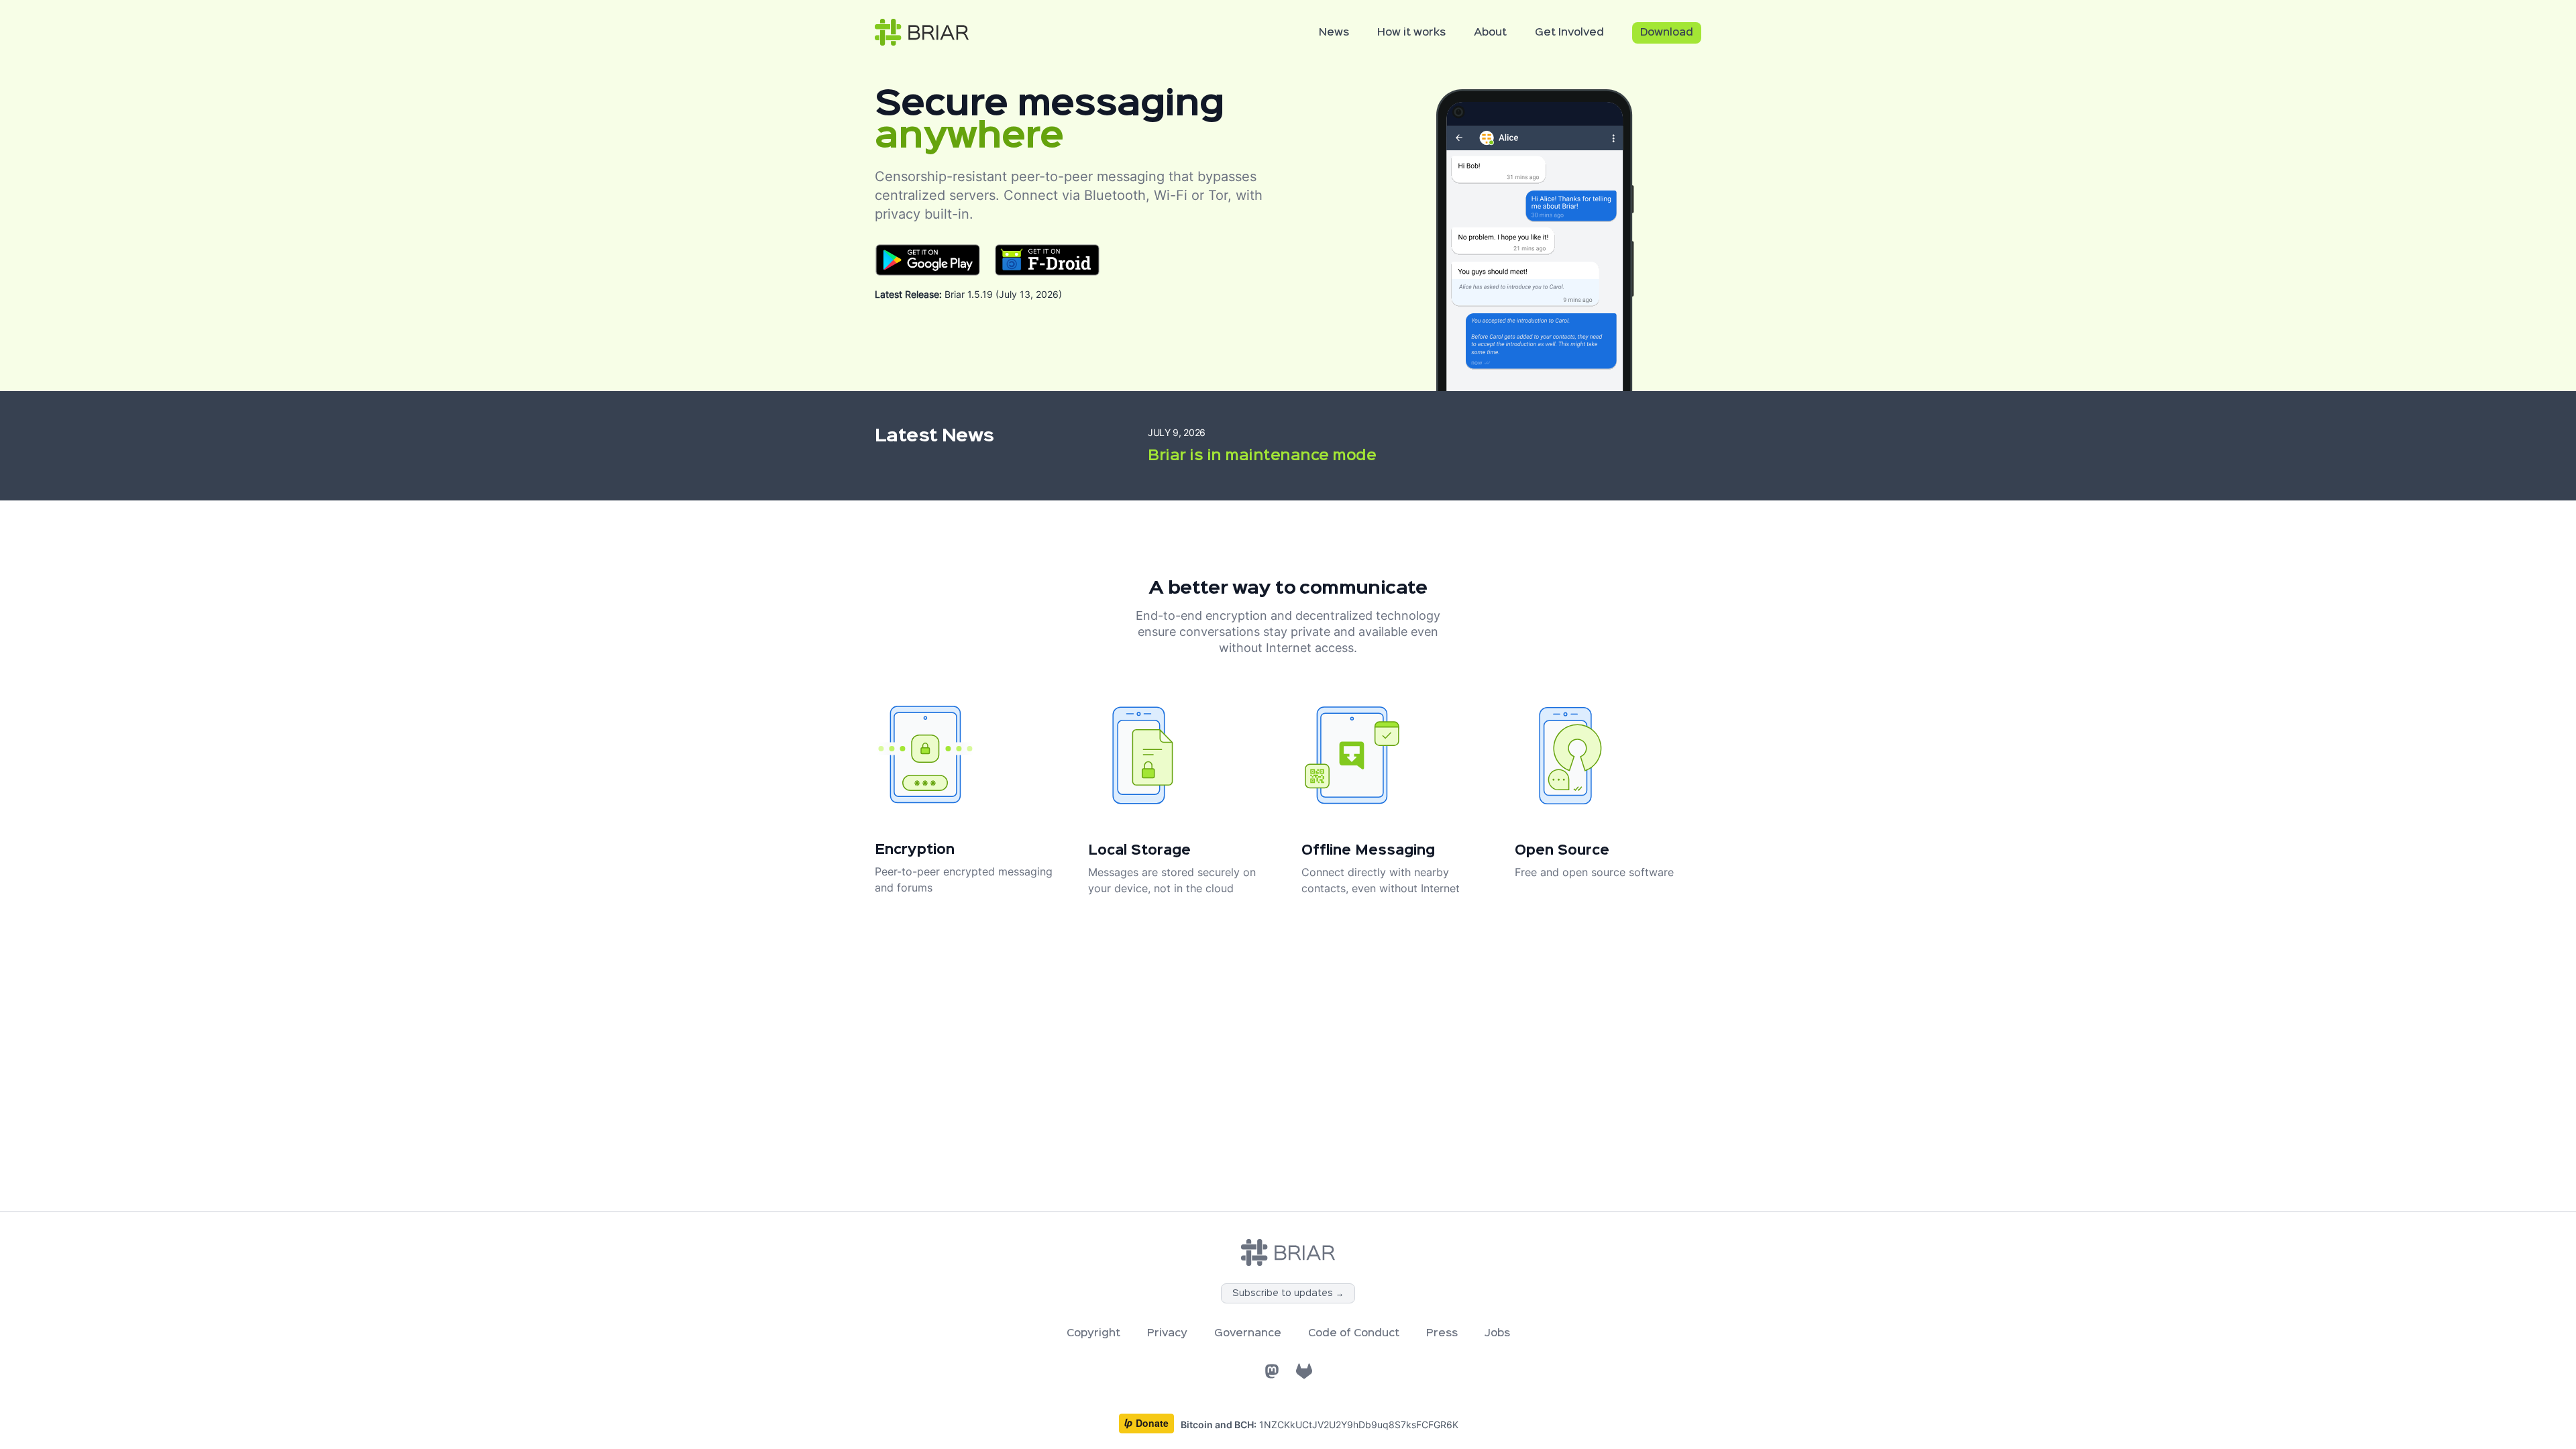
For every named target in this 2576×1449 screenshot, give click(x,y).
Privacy (1167, 1334)
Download (1667, 33)
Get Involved (1569, 33)
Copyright (1093, 1334)
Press (1442, 1334)
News (1334, 33)
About (1490, 33)
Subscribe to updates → (1288, 1293)
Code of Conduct (1354, 1334)
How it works (1411, 33)
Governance (1248, 1334)
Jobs (1497, 1334)
